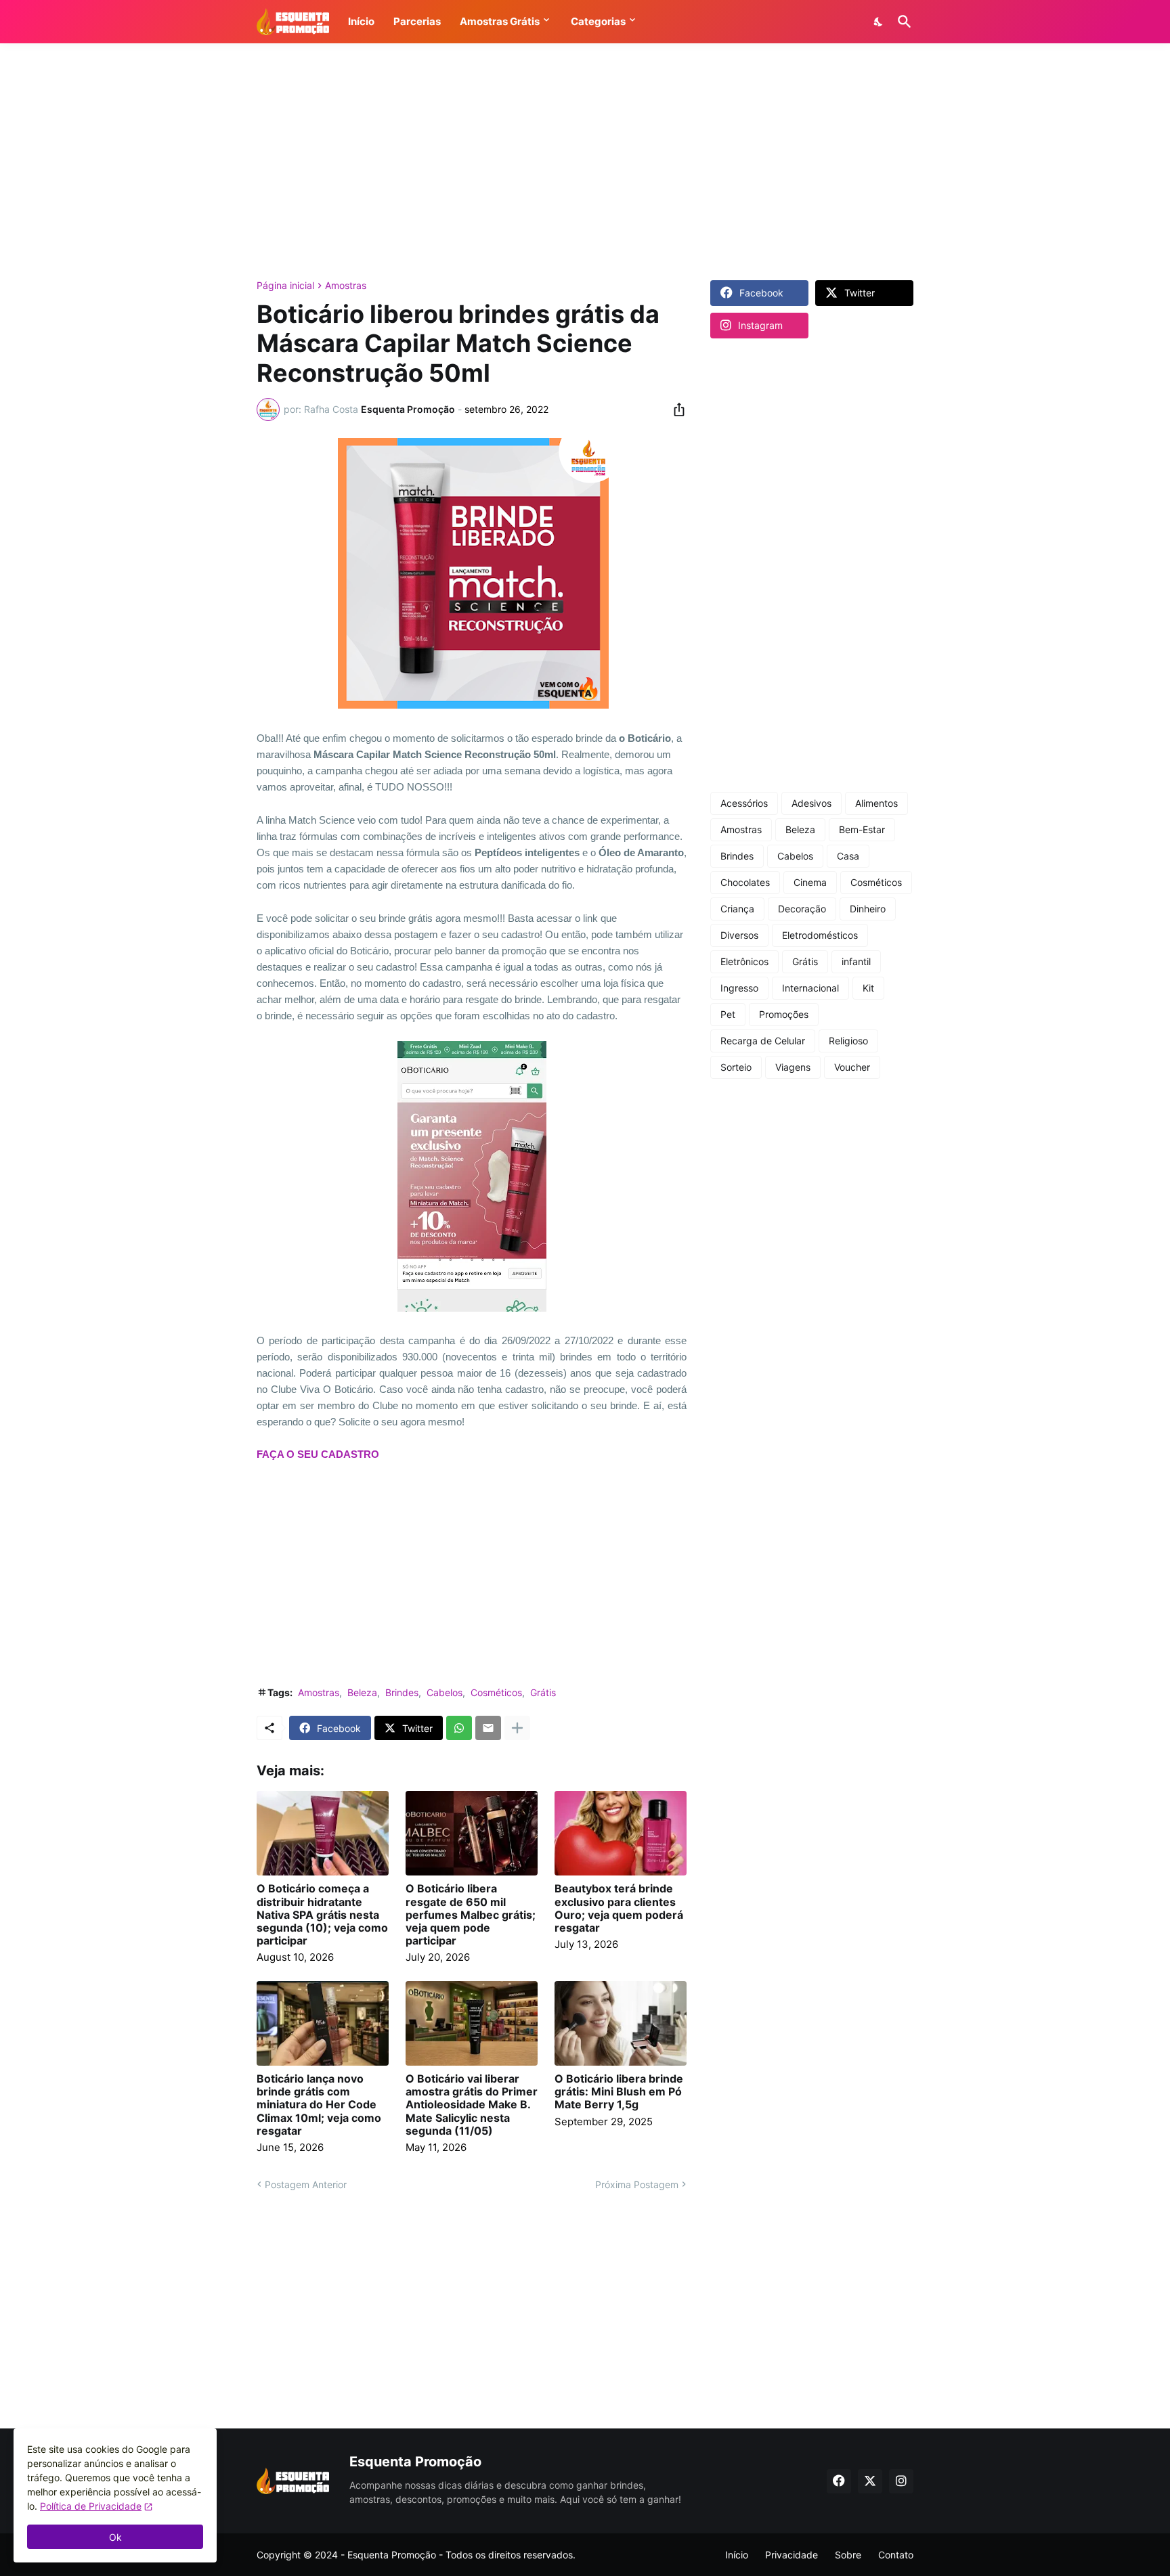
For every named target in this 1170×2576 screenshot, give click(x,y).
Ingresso (739, 988)
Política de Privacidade (91, 2506)
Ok (115, 2537)
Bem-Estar (862, 829)
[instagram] (901, 2481)
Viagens (793, 1067)
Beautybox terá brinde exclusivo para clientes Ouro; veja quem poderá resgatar (619, 1908)
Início (737, 2555)
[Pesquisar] (902, 22)
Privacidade (792, 2555)
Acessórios (744, 803)
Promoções (784, 1014)
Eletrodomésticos (820, 935)
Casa (848, 856)
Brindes (402, 1692)
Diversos (739, 935)
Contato (896, 2555)
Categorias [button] (598, 21)
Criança (737, 909)
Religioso (848, 1041)
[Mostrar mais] (517, 1728)
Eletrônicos (744, 961)
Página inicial (285, 286)
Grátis (543, 1692)
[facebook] (839, 2481)
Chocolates (745, 882)
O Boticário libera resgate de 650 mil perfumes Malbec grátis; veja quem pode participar (471, 1915)
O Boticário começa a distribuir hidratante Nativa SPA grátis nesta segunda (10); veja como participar (322, 1915)
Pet (728, 1014)
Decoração (802, 909)
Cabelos (445, 1692)
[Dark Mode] (879, 22)
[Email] (488, 1728)
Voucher (852, 1067)
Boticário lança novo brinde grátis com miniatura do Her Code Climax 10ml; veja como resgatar (319, 2105)
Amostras (346, 286)
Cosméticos (496, 1692)
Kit (868, 988)
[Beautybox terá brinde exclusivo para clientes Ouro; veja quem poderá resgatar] (621, 1833)
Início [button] (361, 21)
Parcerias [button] (417, 21)
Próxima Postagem (637, 2184)
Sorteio (736, 1067)
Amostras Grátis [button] (500, 21)
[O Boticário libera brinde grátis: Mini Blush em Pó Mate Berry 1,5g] (621, 2023)
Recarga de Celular (763, 1041)
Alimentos (876, 803)
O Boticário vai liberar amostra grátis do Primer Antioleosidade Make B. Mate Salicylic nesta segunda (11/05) (472, 2105)
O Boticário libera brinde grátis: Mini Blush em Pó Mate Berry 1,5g (619, 2092)
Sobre (848, 2555)
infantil (856, 961)
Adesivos (811, 803)
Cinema (810, 882)
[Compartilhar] (675, 409)
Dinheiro (868, 909)
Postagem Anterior (306, 2184)
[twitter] (870, 2481)
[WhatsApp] (459, 1728)
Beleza (362, 1692)
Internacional (810, 988)
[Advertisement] (585, 162)
